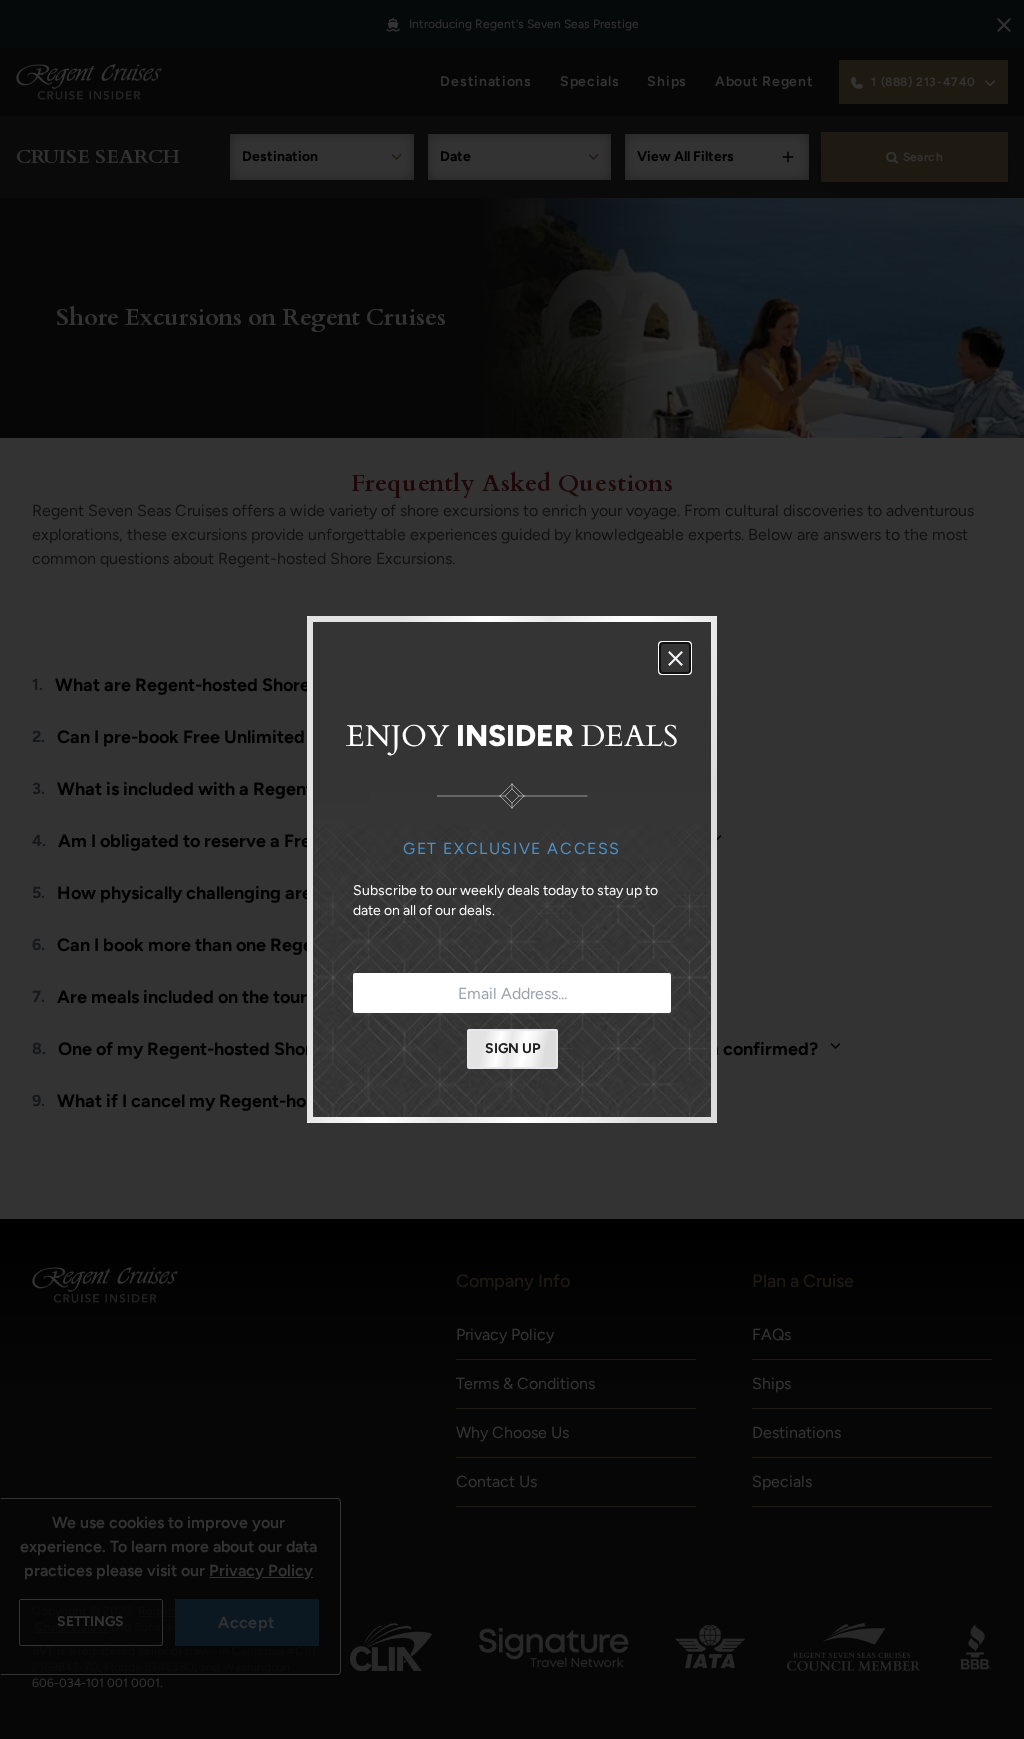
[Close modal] (675, 658)
